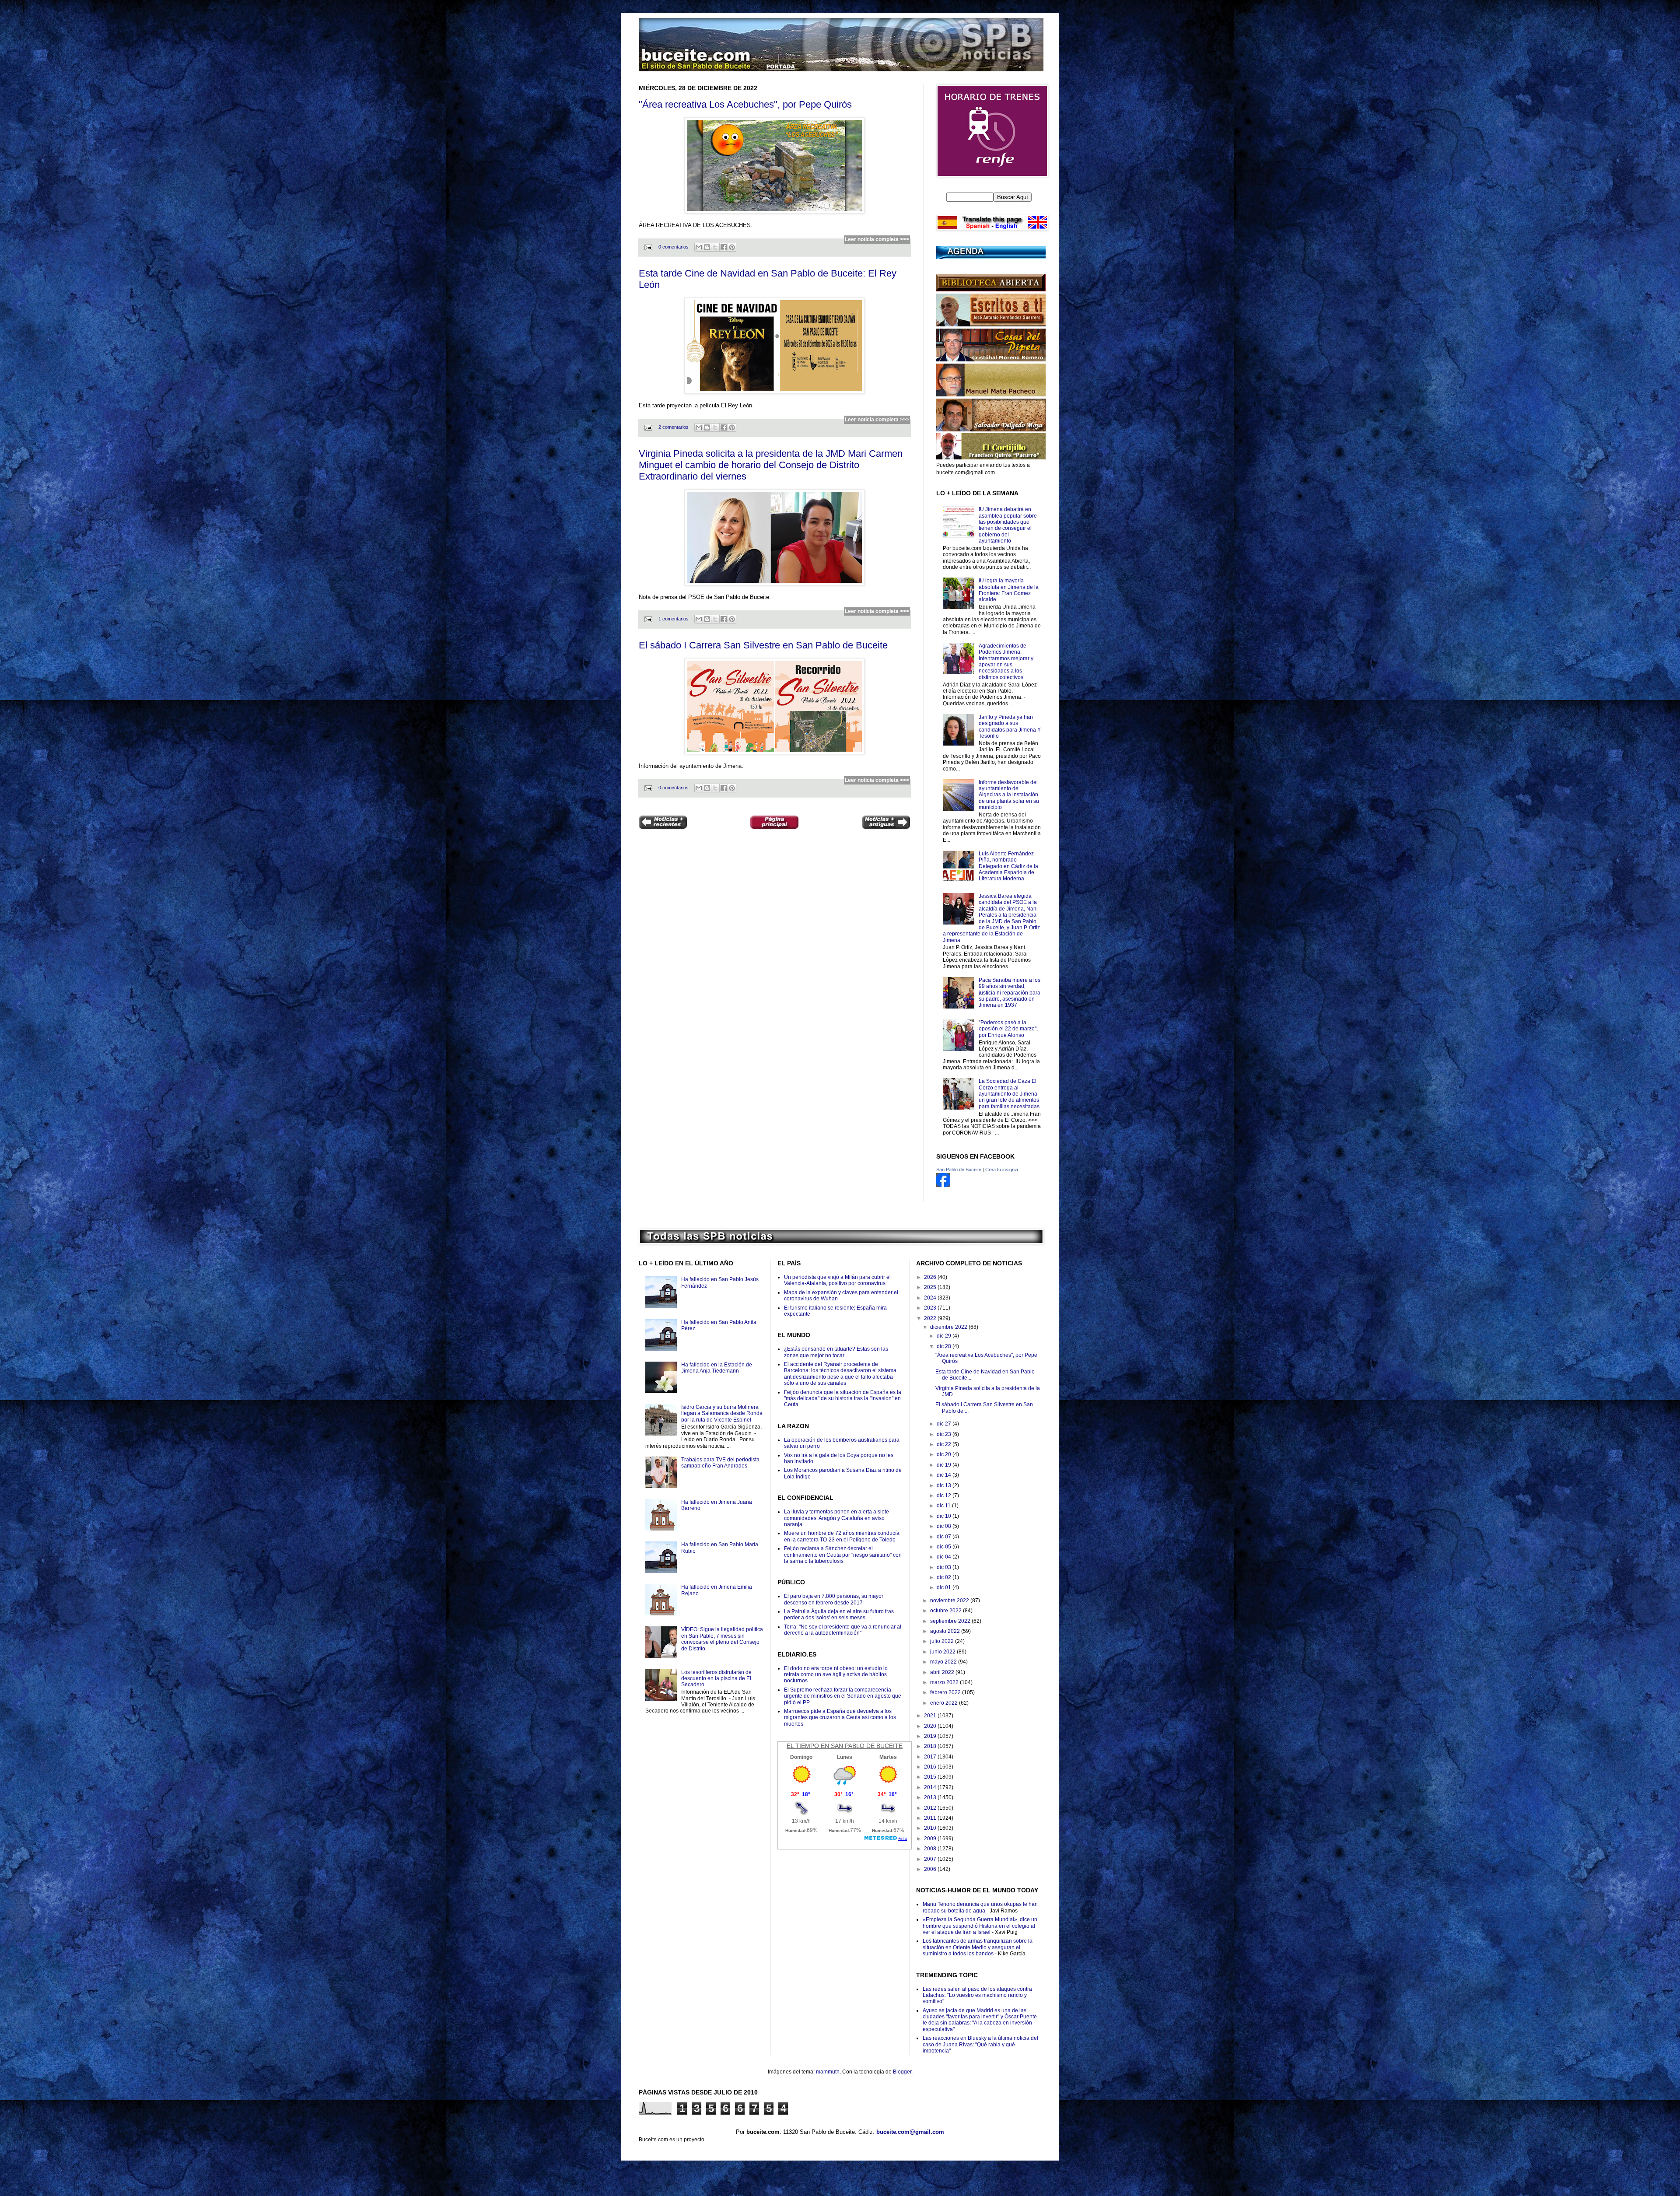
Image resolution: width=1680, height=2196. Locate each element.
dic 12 (945, 1496)
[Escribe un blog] (707, 247)
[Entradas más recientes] (663, 823)
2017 (931, 1757)
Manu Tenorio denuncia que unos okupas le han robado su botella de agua (980, 1907)
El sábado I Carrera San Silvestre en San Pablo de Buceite (763, 645)
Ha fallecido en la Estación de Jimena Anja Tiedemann (717, 1368)
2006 (931, 1869)
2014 (931, 1787)
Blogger (902, 2072)
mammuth (828, 2072)
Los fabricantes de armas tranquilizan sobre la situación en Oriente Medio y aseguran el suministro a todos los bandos (978, 1947)
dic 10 (945, 1516)
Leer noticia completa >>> (877, 239)
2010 (931, 1828)
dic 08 (945, 1526)
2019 (931, 1736)
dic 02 (945, 1577)
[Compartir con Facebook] (724, 247)
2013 (931, 1797)
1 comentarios (674, 619)
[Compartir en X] (715, 247)
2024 (931, 1298)
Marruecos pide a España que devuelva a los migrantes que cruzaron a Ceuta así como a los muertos (840, 1718)
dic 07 (945, 1537)
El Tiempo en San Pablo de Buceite (845, 1746)
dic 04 (945, 1557)
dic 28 (945, 1346)
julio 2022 (943, 1641)
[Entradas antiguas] (886, 823)
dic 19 (945, 1465)
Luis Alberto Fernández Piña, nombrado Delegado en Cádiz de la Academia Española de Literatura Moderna (1008, 866)
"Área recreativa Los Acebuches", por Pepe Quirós (745, 104)
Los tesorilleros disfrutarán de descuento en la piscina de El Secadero (716, 1679)
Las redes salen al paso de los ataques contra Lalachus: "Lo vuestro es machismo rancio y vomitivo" (977, 1995)
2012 (931, 1808)
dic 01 (945, 1587)
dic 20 (945, 1454)
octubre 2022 (947, 1611)
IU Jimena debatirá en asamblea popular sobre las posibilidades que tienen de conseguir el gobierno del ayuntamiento (1008, 525)
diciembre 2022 (949, 1327)
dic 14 (945, 1475)
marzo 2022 (945, 1682)
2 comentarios (674, 427)
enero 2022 (945, 1703)
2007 (931, 1859)
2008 (931, 1849)
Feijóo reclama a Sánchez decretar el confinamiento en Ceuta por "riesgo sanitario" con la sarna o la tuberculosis (843, 1555)
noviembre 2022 (950, 1601)
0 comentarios (674, 247)
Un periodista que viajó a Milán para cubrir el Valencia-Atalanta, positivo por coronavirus (837, 1280)
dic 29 (945, 1336)
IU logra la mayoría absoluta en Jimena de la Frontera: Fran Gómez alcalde (1009, 590)
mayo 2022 (944, 1662)
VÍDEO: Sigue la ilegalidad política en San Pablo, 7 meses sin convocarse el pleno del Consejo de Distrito (722, 1639)
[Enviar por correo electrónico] (699, 247)
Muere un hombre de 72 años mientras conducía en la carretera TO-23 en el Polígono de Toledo (842, 1536)
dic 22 (945, 1444)
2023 (931, 1308)
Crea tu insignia (1002, 1170)
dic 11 (944, 1506)
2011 (931, 1818)
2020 (931, 1726)
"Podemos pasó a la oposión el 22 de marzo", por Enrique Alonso (1008, 1029)
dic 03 (945, 1567)
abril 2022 (943, 1672)
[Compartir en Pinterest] (732, 247)
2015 (931, 1777)
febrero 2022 (946, 1692)
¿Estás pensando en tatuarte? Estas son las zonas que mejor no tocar (836, 1352)
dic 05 (945, 1547)
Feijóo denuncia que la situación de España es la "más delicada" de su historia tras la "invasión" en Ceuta (843, 1399)
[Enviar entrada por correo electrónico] (648, 247)
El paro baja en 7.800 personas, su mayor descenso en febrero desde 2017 (834, 1599)
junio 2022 (943, 1652)
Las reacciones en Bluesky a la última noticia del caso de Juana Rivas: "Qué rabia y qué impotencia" (980, 2044)
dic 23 (945, 1434)
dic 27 (945, 1424)
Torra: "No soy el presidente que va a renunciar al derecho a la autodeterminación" (843, 1630)
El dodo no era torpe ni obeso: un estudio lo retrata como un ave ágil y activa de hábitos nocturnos (836, 1675)
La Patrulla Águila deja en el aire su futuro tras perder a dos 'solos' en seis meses (839, 1615)
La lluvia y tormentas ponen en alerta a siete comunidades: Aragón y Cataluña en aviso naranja (836, 1518)
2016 (931, 1767)
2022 (931, 1318)
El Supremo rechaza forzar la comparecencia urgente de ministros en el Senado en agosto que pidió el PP (843, 1696)
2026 (931, 1277)
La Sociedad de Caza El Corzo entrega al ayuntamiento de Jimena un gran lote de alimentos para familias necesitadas (1009, 1094)
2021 (931, 1716)
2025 (931, 1287)
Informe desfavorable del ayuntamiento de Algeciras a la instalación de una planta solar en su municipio (1009, 795)
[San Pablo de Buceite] (943, 1185)
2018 (931, 1746)
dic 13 (945, 1485)
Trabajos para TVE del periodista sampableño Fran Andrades (720, 1463)
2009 (931, 1839)
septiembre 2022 (951, 1621)
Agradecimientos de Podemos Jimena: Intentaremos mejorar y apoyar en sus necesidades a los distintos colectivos (1006, 662)
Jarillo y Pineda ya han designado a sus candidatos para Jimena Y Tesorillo (1010, 727)
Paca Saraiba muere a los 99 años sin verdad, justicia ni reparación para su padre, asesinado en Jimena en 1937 (1010, 993)
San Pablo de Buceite (959, 1170)
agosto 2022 (946, 1631)
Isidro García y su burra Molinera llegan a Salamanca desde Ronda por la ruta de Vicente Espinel (722, 1413)
